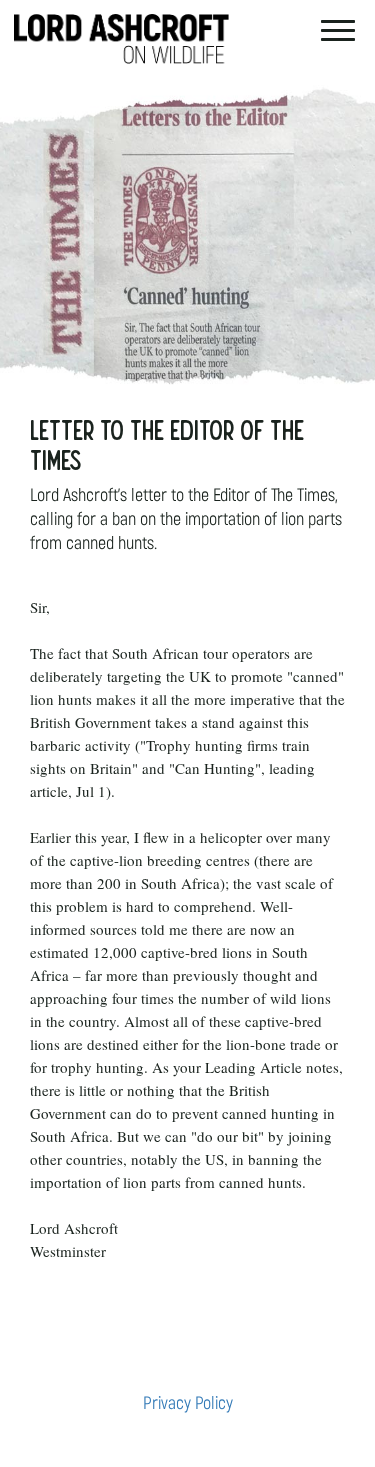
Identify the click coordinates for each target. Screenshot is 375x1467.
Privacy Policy (188, 1403)
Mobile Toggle (338, 29)
